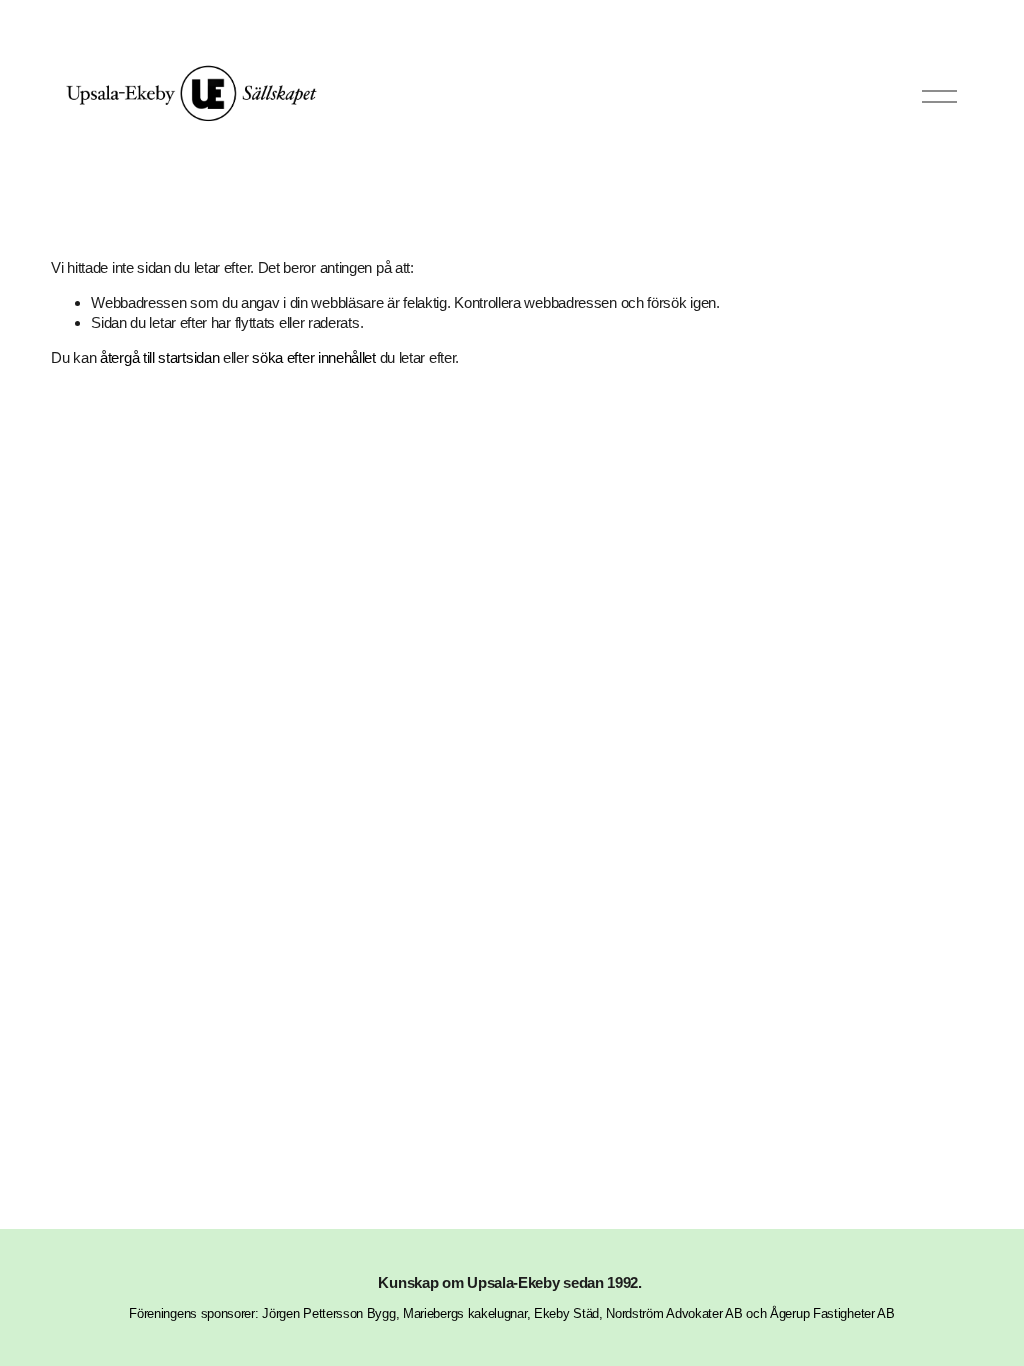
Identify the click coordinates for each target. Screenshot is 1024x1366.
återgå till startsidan (159, 357)
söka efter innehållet (314, 357)
